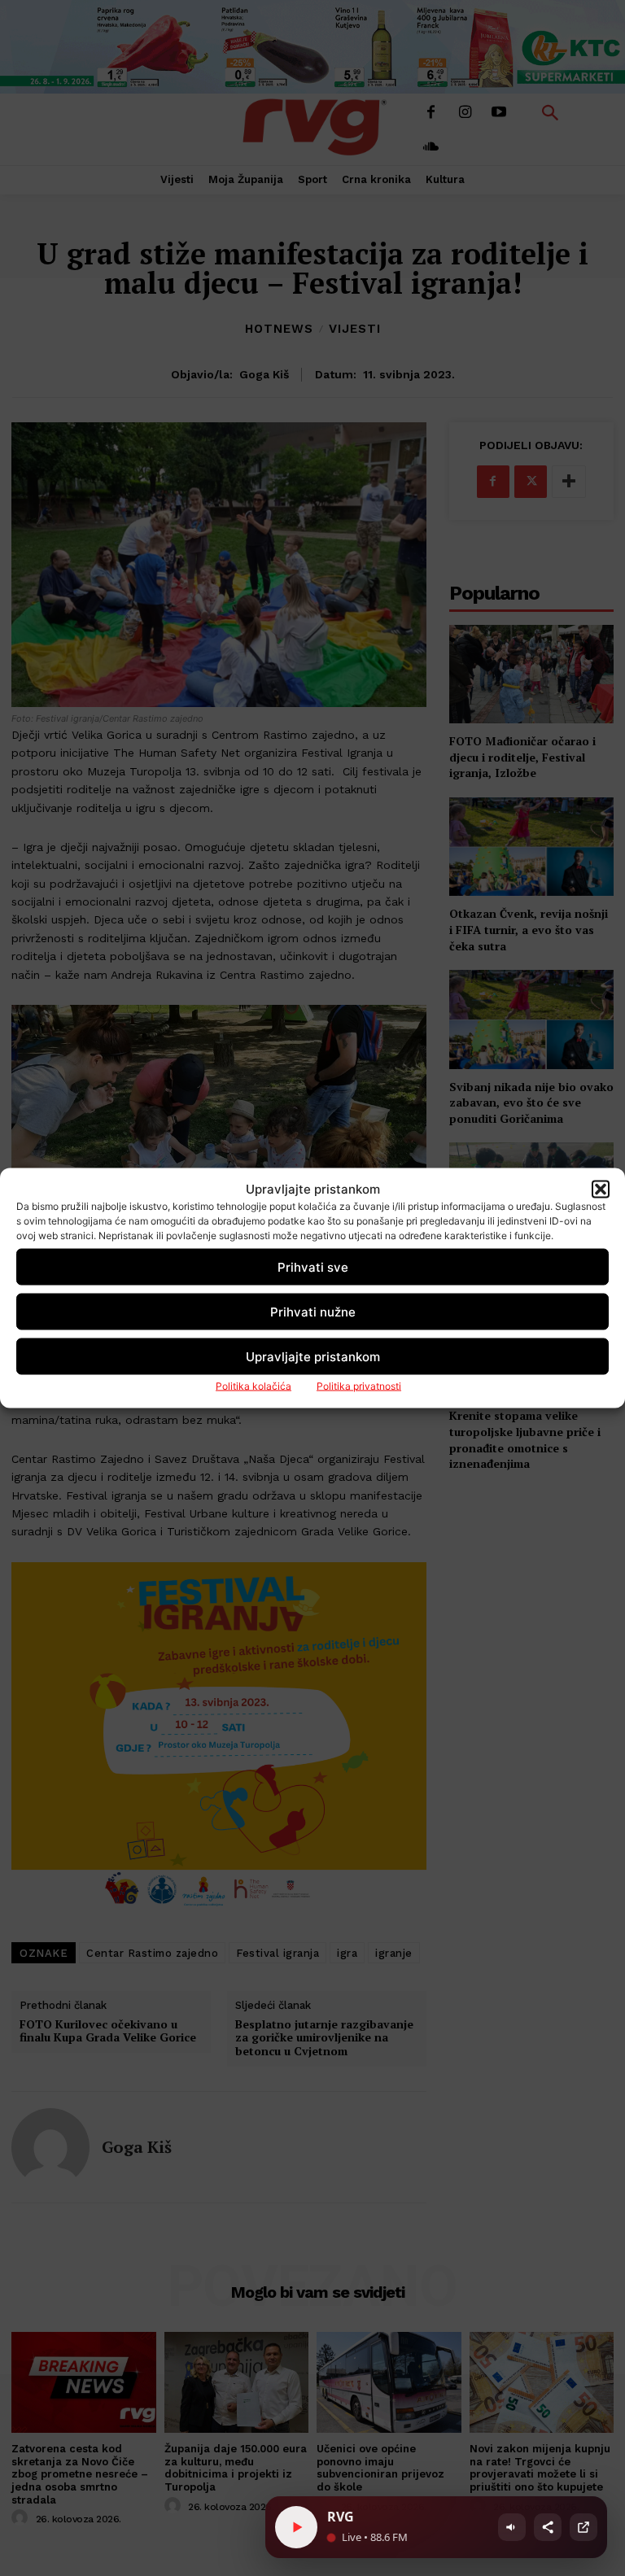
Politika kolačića (253, 1386)
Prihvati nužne (313, 1311)
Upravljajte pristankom (313, 1356)
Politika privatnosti (359, 1386)
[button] (601, 1189)
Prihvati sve (313, 1266)
